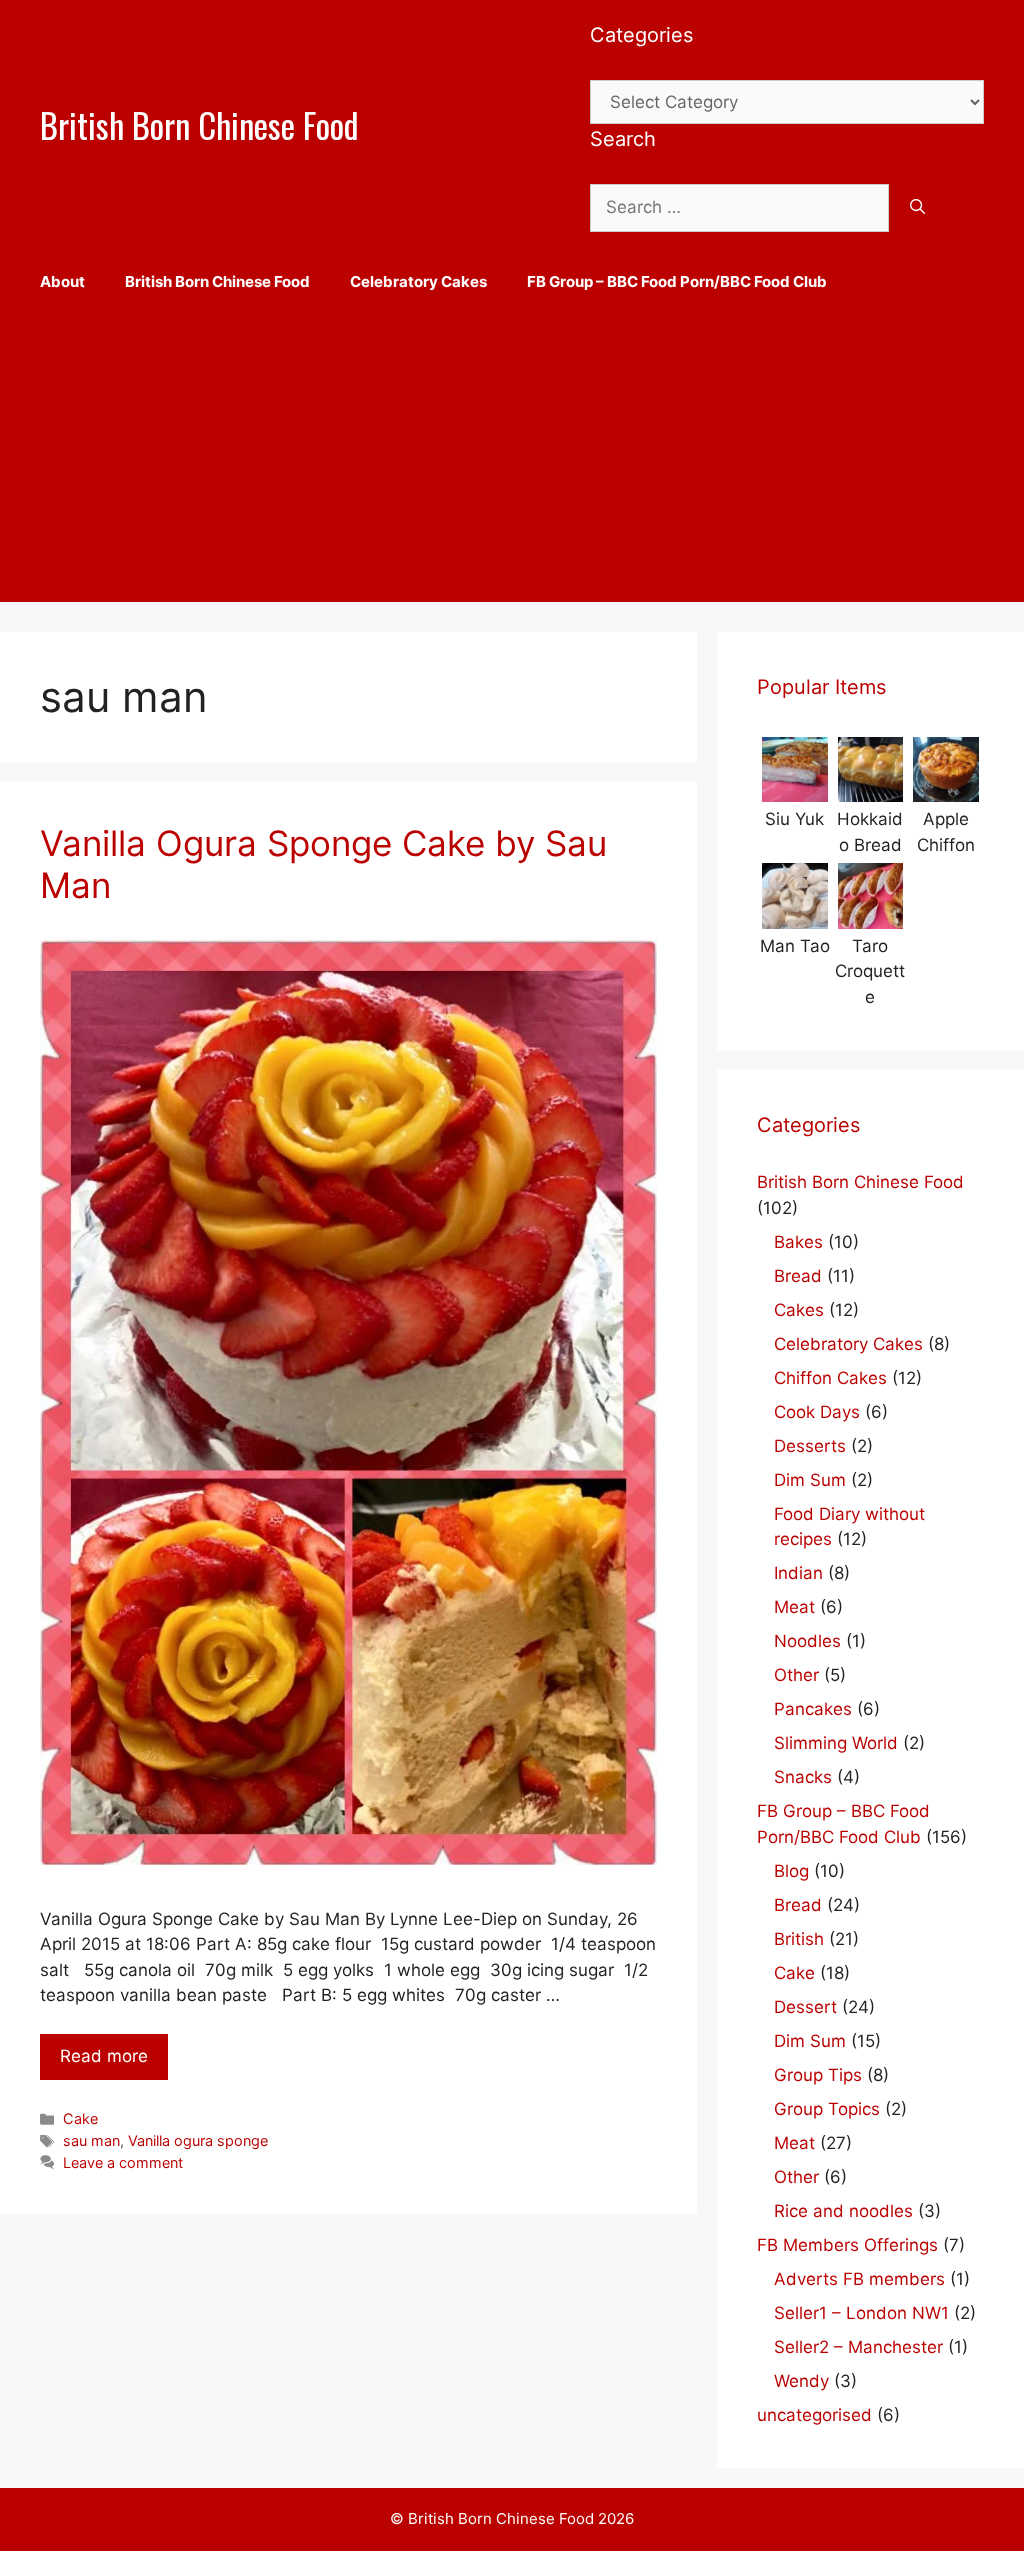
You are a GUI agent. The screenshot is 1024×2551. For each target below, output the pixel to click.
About (62, 281)
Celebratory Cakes (418, 281)
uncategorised (814, 2415)
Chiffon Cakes (830, 1378)
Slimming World (836, 1743)
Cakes (799, 1310)
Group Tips (818, 2075)
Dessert (805, 2007)
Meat (794, 1607)
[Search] (917, 208)
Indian (798, 1573)
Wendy (801, 2381)
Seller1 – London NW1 (861, 2313)
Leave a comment (123, 2162)
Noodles (807, 1641)
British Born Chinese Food (199, 124)
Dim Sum (810, 1480)
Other (796, 1675)
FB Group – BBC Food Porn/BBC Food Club (677, 281)
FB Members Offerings (847, 2245)
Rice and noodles (843, 2211)
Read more (104, 2056)
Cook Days (817, 1412)
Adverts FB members (859, 2279)
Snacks (803, 1777)
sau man (91, 2140)
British (799, 1939)
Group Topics (827, 2109)
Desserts (810, 1446)
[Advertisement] (512, 462)
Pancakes (813, 1709)
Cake (80, 2118)
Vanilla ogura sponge (198, 2140)
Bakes (798, 1242)
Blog (791, 1871)
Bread (798, 1276)
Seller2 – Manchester (858, 2347)
